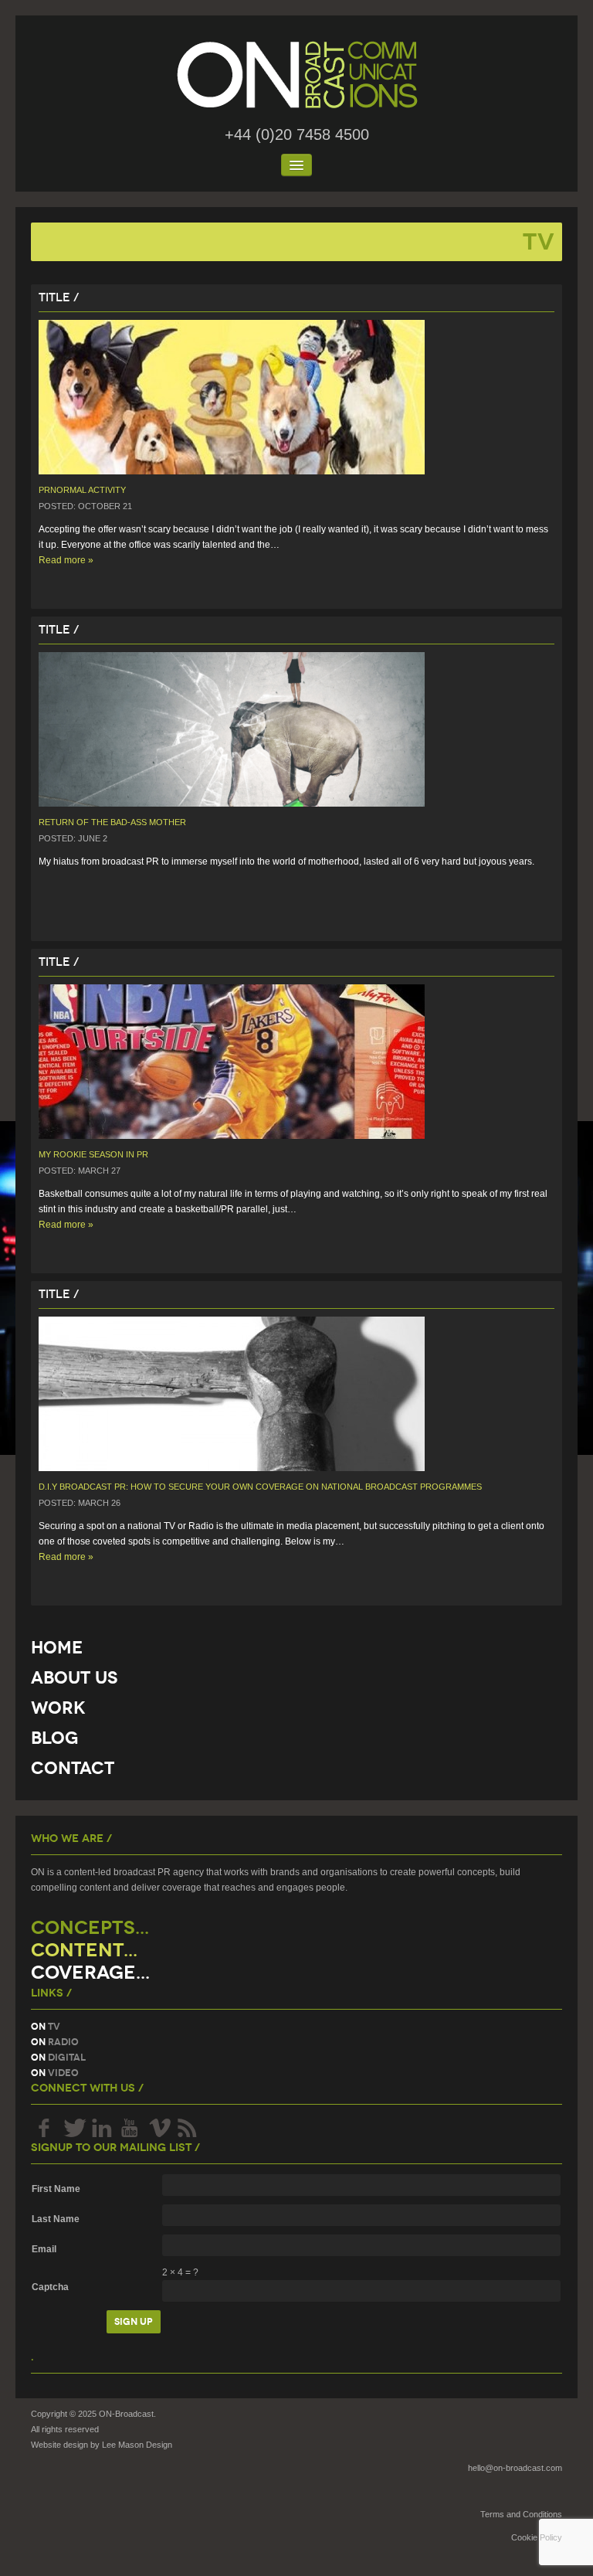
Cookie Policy (537, 2537)
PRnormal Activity (82, 490)
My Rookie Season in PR (93, 1154)
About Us (74, 1678)
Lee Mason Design (137, 2445)
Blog (54, 1738)
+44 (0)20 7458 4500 (297, 134)
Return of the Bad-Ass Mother (112, 822)
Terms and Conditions (521, 2514)
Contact (73, 1768)
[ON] (296, 75)
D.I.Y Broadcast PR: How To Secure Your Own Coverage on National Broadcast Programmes (260, 1487)
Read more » (66, 560)
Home (57, 1648)
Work (58, 1708)
